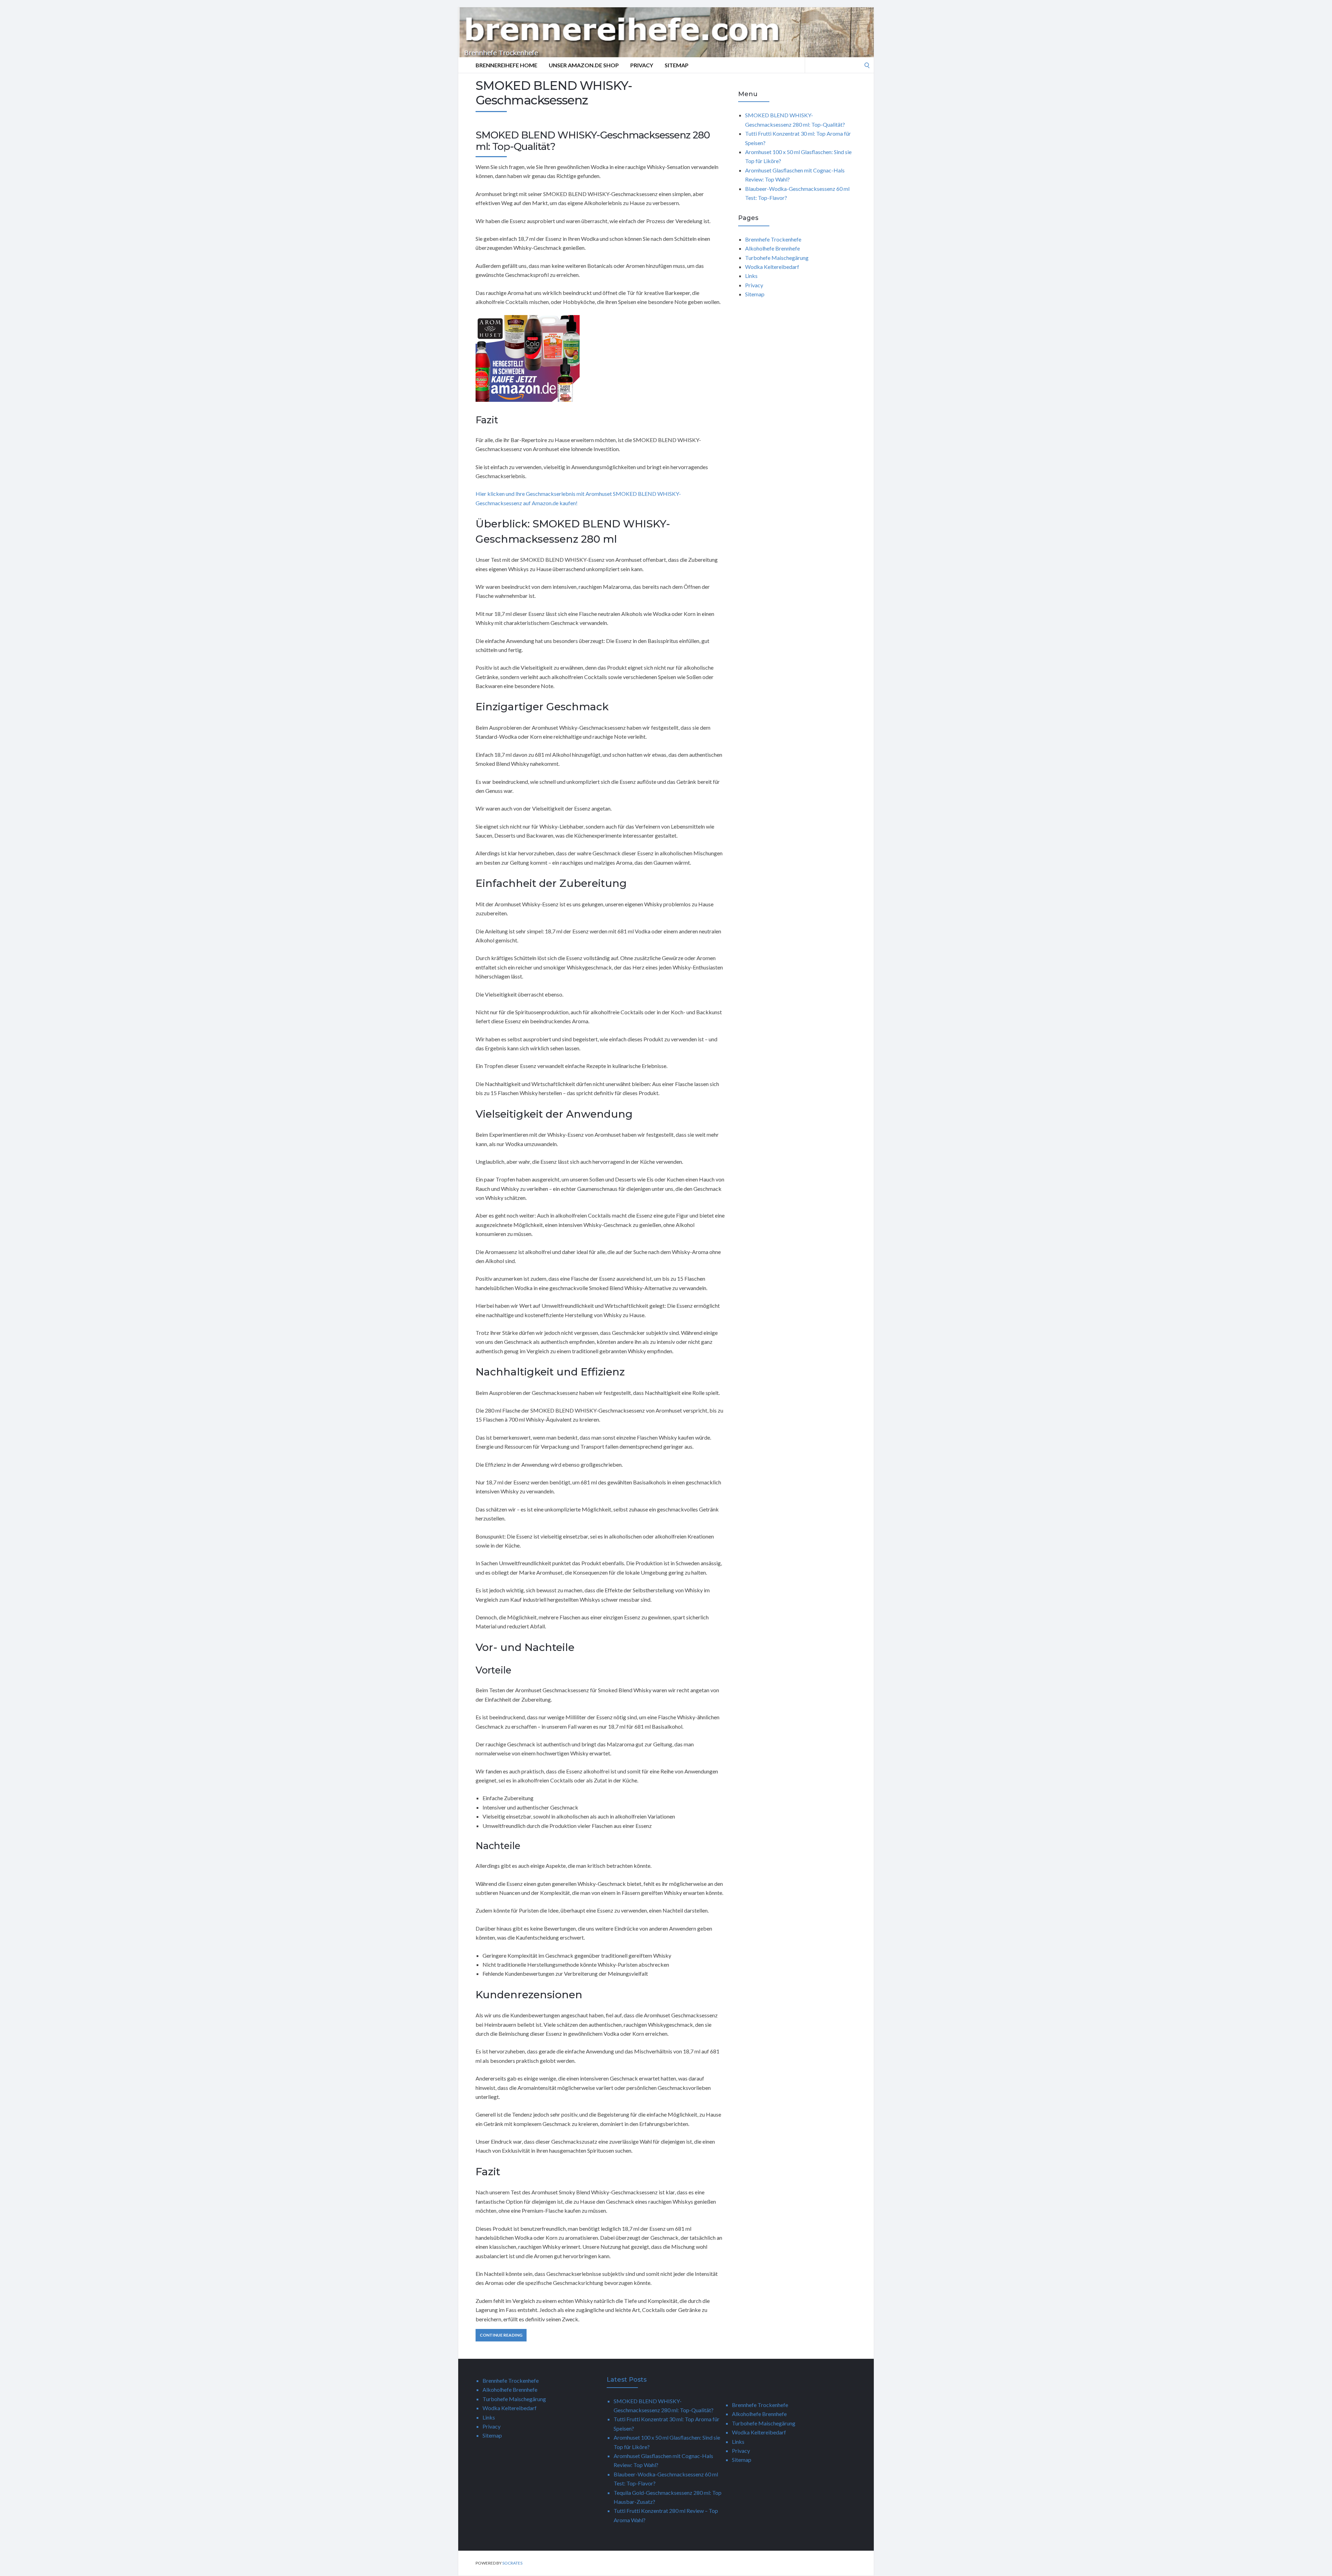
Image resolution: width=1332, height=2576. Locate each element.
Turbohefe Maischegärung (777, 258)
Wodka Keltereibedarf (772, 267)
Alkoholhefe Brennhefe (772, 248)
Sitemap (677, 65)
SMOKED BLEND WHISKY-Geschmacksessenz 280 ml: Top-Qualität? (593, 141)
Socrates (512, 2563)
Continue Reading (501, 2335)
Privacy (642, 65)
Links (751, 276)
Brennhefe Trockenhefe (773, 239)
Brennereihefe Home (506, 65)
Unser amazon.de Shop (584, 65)
